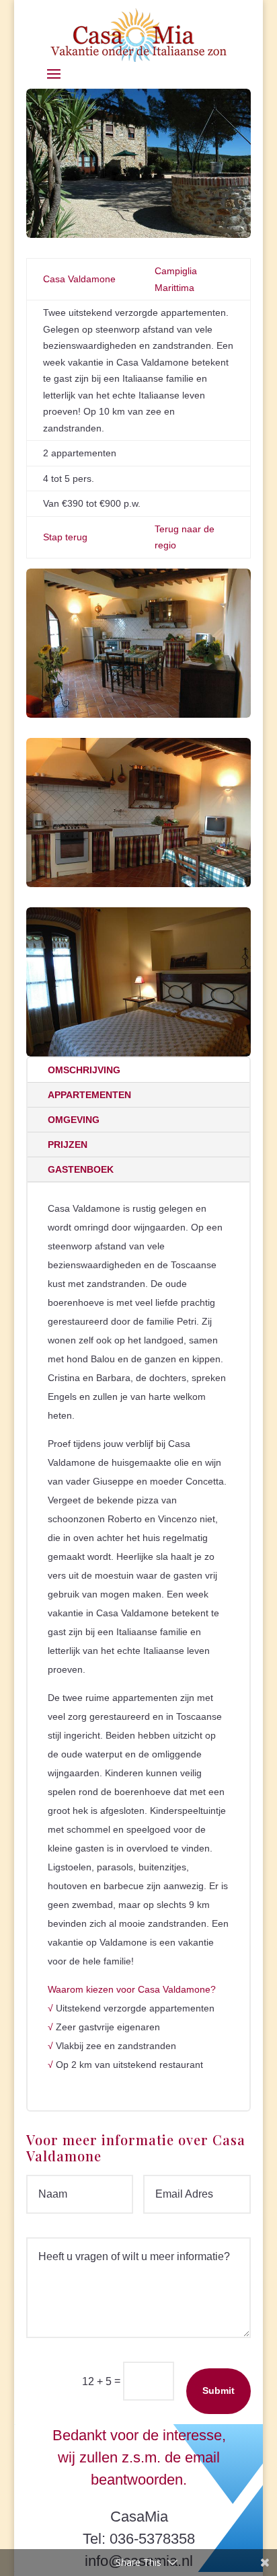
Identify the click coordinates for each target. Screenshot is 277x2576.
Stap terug (65, 537)
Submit (219, 2391)
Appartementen (89, 1095)
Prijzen (68, 1145)
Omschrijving (84, 1070)
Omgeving (74, 1120)
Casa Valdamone (79, 279)
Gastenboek (81, 1169)
